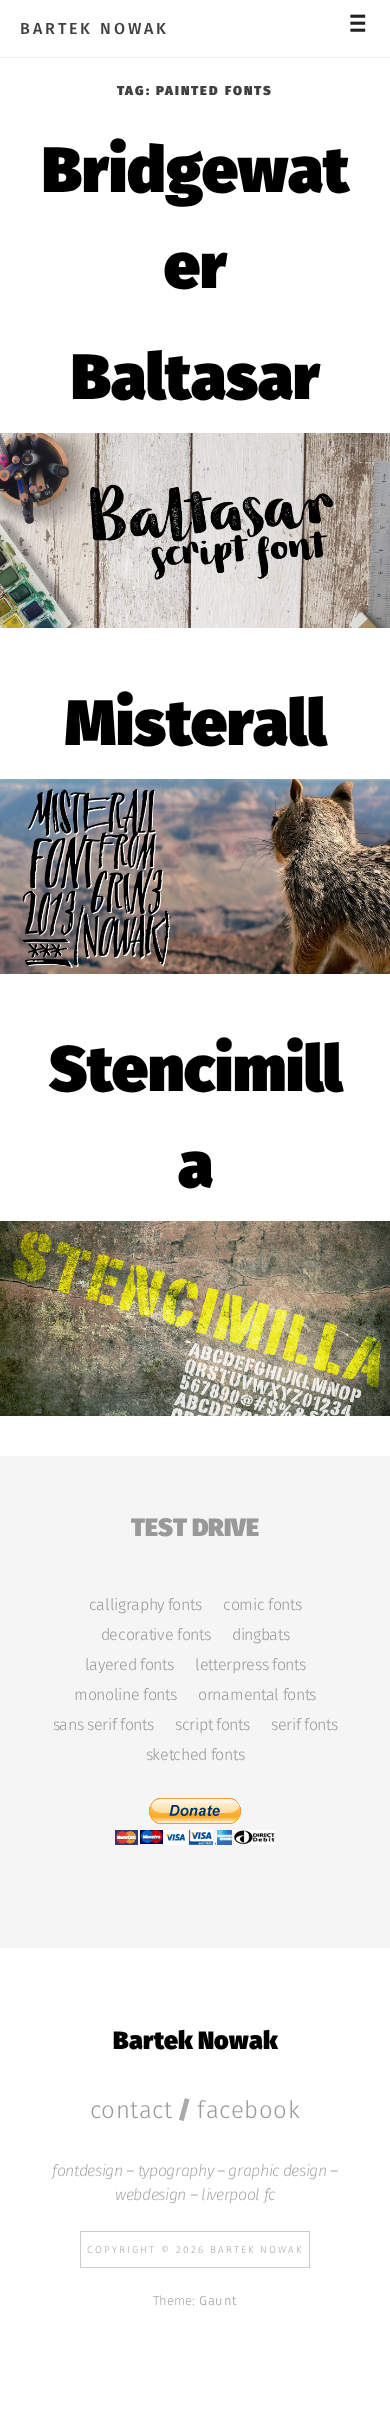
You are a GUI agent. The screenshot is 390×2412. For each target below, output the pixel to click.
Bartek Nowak (94, 29)
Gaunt (218, 2300)
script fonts (212, 1725)
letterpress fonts (250, 1665)
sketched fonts (195, 1755)
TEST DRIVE (195, 1524)
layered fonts (129, 1665)
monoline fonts (125, 1695)
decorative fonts (156, 1635)
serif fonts (304, 1725)
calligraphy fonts (145, 1605)
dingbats (260, 1635)
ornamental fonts (257, 1695)
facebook (248, 2110)
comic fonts (262, 1605)
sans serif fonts (103, 1725)
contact (131, 2110)
